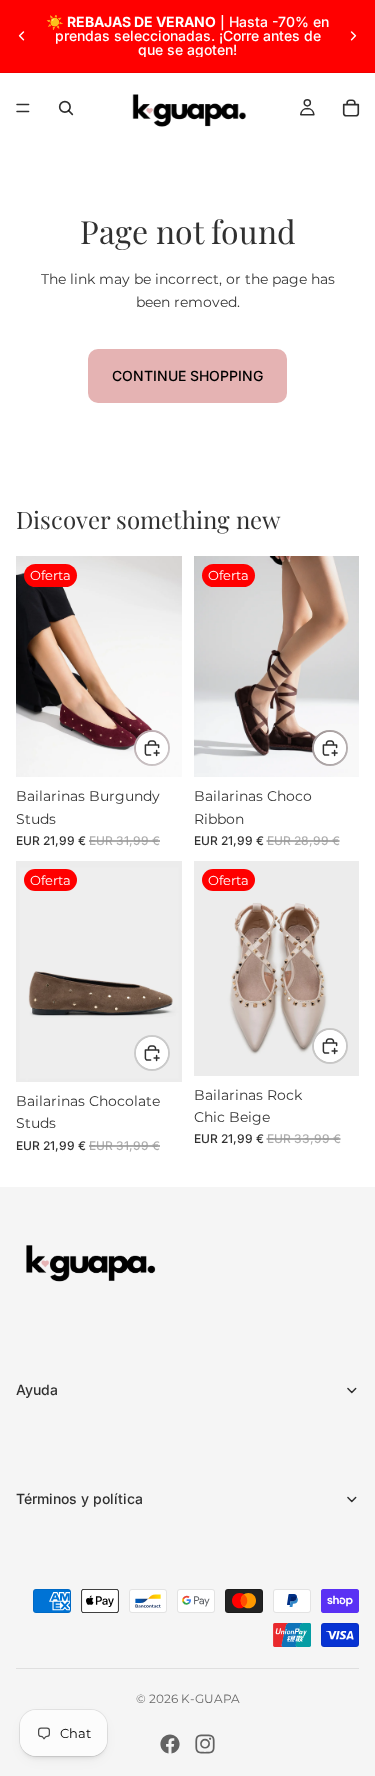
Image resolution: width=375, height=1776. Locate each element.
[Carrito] (351, 108)
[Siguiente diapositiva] (353, 36)
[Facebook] (170, 1744)
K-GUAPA (210, 1698)
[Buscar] (66, 108)
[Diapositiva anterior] (22, 36)
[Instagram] (205, 1744)
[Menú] (23, 108)
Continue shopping (187, 375)
